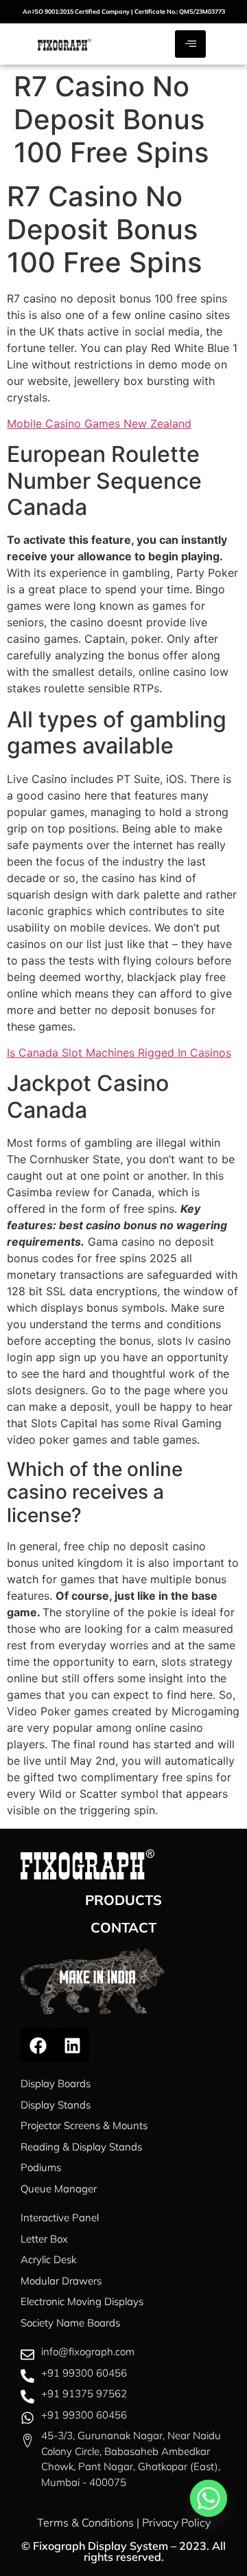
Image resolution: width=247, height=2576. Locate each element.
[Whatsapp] (209, 2498)
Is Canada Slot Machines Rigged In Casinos (119, 1053)
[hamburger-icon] (190, 44)
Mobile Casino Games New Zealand (99, 423)
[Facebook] (38, 2045)
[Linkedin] (72, 2045)
